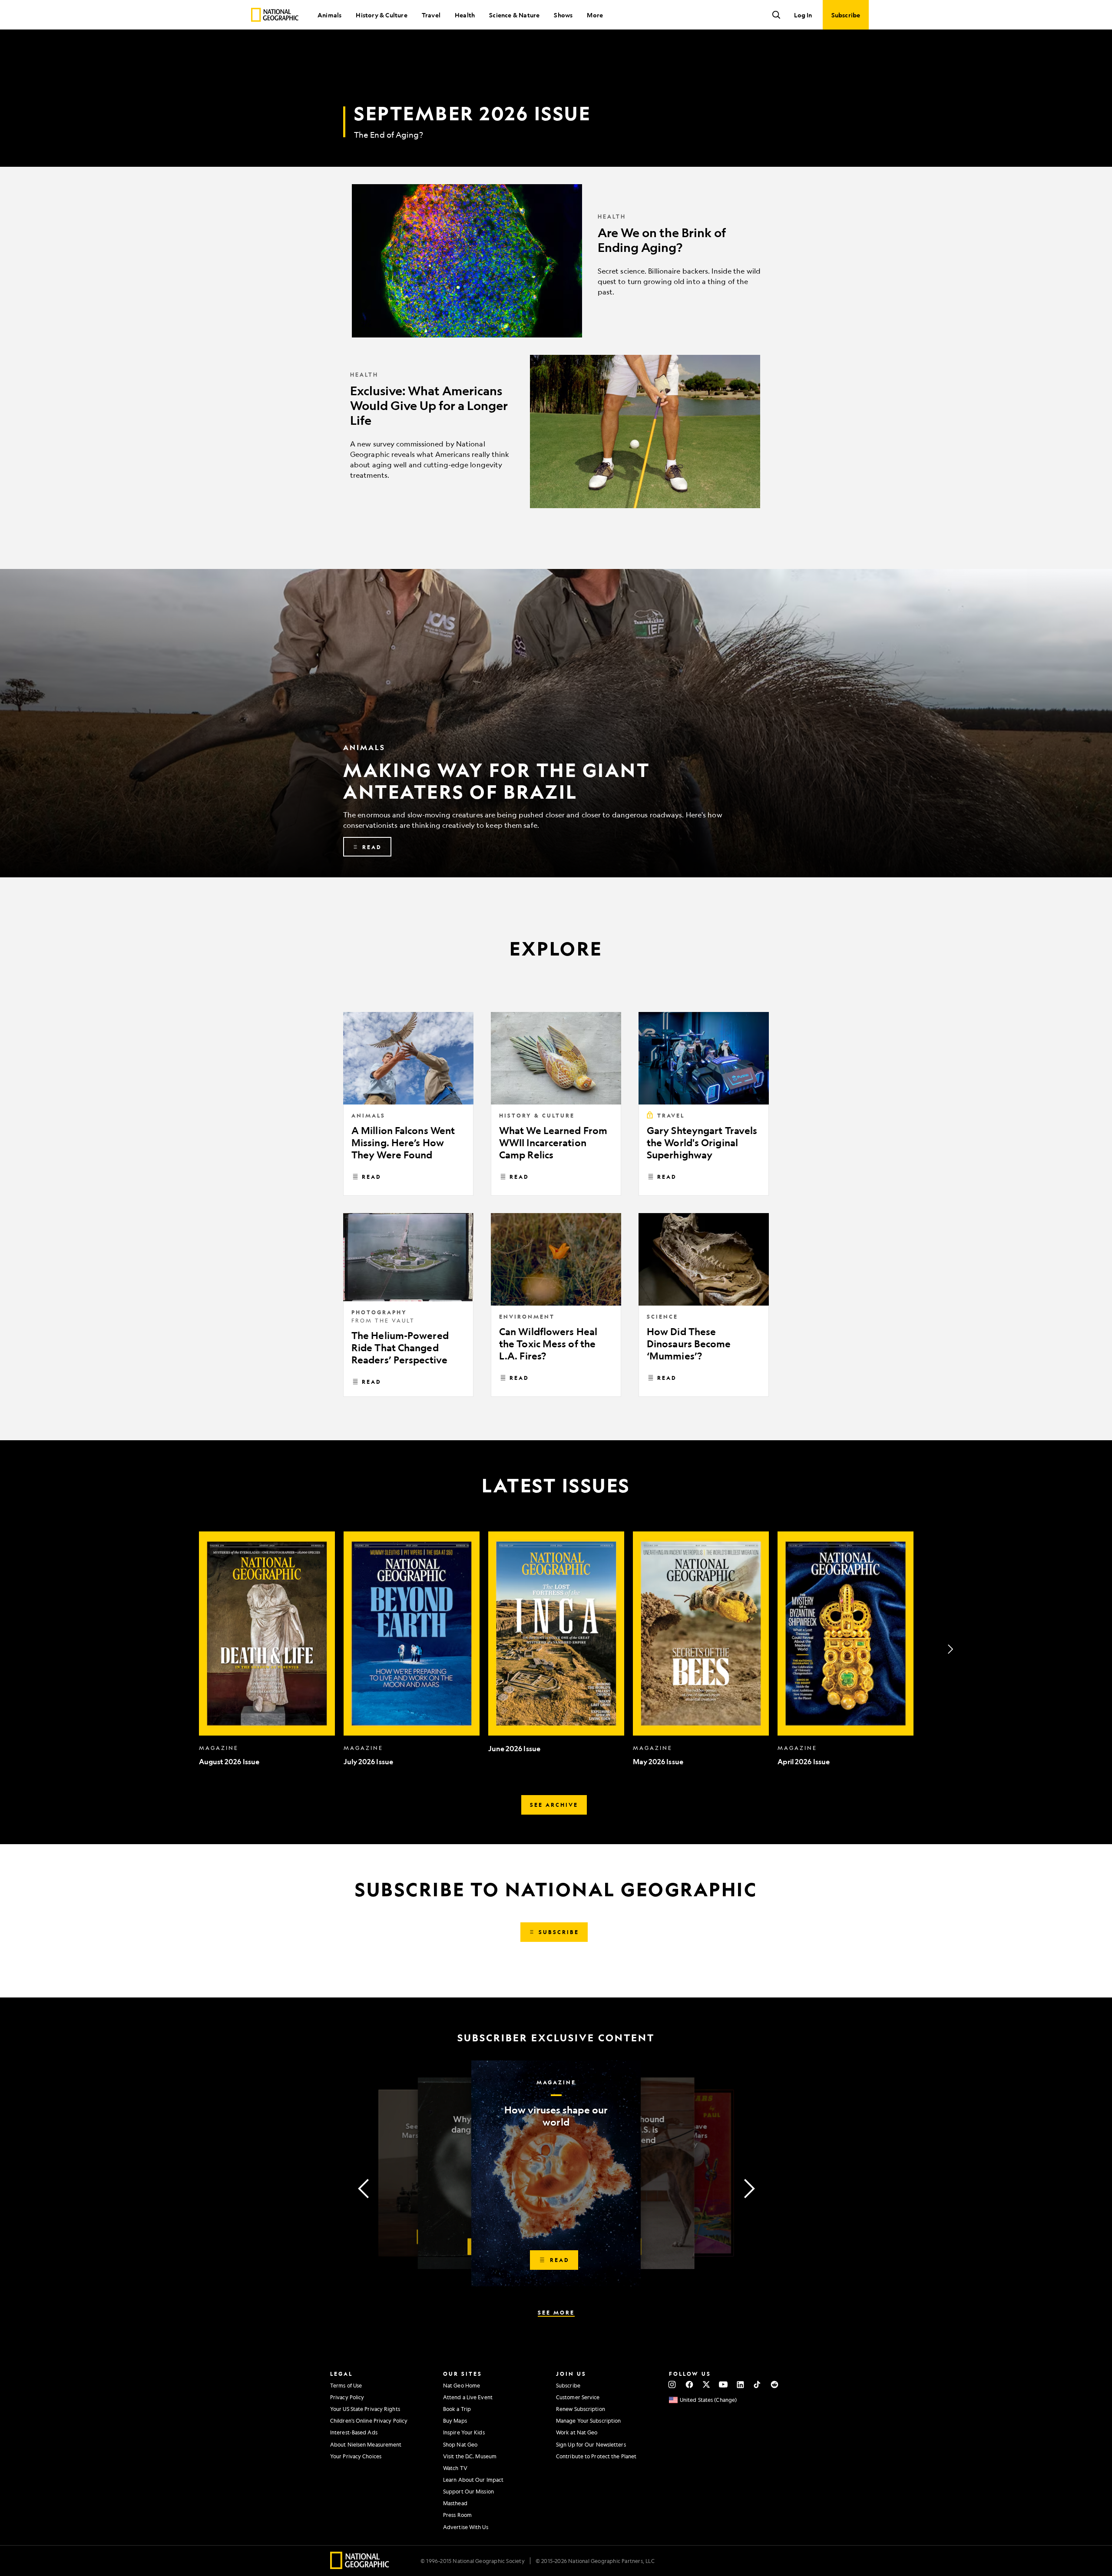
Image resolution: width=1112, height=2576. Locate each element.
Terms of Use (346, 2385)
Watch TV (455, 2468)
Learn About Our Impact (473, 2480)
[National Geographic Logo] (360, 2566)
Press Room (457, 2515)
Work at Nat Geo (577, 2432)
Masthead (455, 2503)
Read (372, 1177)
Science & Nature (514, 15)
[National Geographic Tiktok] (757, 2384)
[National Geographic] (275, 15)
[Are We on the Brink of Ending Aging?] (556, 261)
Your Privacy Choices (356, 2456)
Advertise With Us (466, 2527)
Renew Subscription (581, 2409)
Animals (329, 15)
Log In (803, 15)
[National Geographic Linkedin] (740, 2384)
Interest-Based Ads (354, 2432)
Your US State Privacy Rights (365, 2409)
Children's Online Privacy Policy (369, 2421)
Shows (563, 15)
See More (556, 2312)
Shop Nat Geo (460, 2444)
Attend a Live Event (468, 2397)
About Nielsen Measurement (366, 2444)
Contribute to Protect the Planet (596, 2456)
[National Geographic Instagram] (672, 2384)
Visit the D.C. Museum (470, 2456)
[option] (267, 1649)
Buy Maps (455, 2421)
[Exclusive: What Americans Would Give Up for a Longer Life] (556, 432)
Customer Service (578, 2397)
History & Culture (381, 15)
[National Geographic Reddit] (774, 2384)
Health (465, 15)
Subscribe (568, 2385)
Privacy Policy (347, 2397)
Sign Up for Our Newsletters (591, 2444)
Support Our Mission (468, 2491)
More (595, 15)
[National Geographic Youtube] (723, 2384)
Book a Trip (457, 2409)
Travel (431, 15)
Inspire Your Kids (464, 2432)
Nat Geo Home (462, 2385)
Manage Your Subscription (588, 2421)
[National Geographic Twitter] (706, 2384)
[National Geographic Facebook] (689, 2384)
